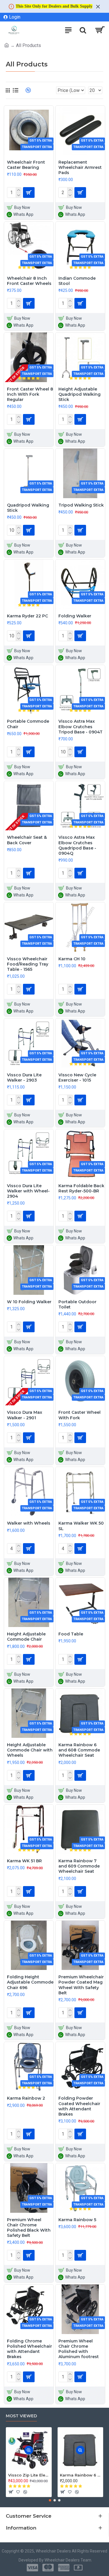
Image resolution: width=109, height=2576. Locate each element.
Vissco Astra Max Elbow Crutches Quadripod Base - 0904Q (77, 845)
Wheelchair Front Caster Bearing (26, 165)
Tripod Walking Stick (81, 505)
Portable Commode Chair (28, 724)
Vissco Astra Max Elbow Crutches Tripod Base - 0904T (81, 726)
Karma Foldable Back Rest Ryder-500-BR (81, 1188)
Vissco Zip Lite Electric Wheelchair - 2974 (29, 2475)
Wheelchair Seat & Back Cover (27, 840)
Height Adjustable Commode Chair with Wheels (30, 1750)
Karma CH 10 (72, 959)
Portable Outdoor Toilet (77, 1304)
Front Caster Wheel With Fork (79, 1415)
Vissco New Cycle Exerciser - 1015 (77, 1078)
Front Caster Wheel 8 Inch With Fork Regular (30, 394)
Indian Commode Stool (77, 281)
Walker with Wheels (29, 1523)
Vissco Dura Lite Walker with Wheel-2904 (28, 1191)
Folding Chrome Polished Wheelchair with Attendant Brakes (30, 2349)
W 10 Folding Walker (29, 1302)
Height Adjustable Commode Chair (26, 1637)
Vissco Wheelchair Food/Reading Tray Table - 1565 (28, 964)
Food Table (71, 1634)
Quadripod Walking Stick (28, 508)
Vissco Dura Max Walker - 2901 (25, 1415)
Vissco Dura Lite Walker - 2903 (24, 1078)
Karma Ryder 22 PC (27, 616)
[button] (50, 2500)
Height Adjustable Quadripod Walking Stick (79, 394)
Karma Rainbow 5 (77, 2220)
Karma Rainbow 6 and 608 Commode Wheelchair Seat (79, 1750)
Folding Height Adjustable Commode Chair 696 (30, 1982)
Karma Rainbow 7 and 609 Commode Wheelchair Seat (79, 1866)
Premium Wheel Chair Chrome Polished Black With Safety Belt (29, 2228)
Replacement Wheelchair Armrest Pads (80, 167)
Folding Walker (75, 616)
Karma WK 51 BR (24, 1861)
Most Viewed (21, 2416)
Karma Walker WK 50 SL (81, 1526)
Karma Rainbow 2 (26, 2098)
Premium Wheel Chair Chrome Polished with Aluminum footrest (79, 2349)
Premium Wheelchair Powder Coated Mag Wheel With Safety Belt (81, 1985)
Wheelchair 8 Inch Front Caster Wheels (29, 281)
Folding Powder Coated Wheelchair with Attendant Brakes (79, 2106)
